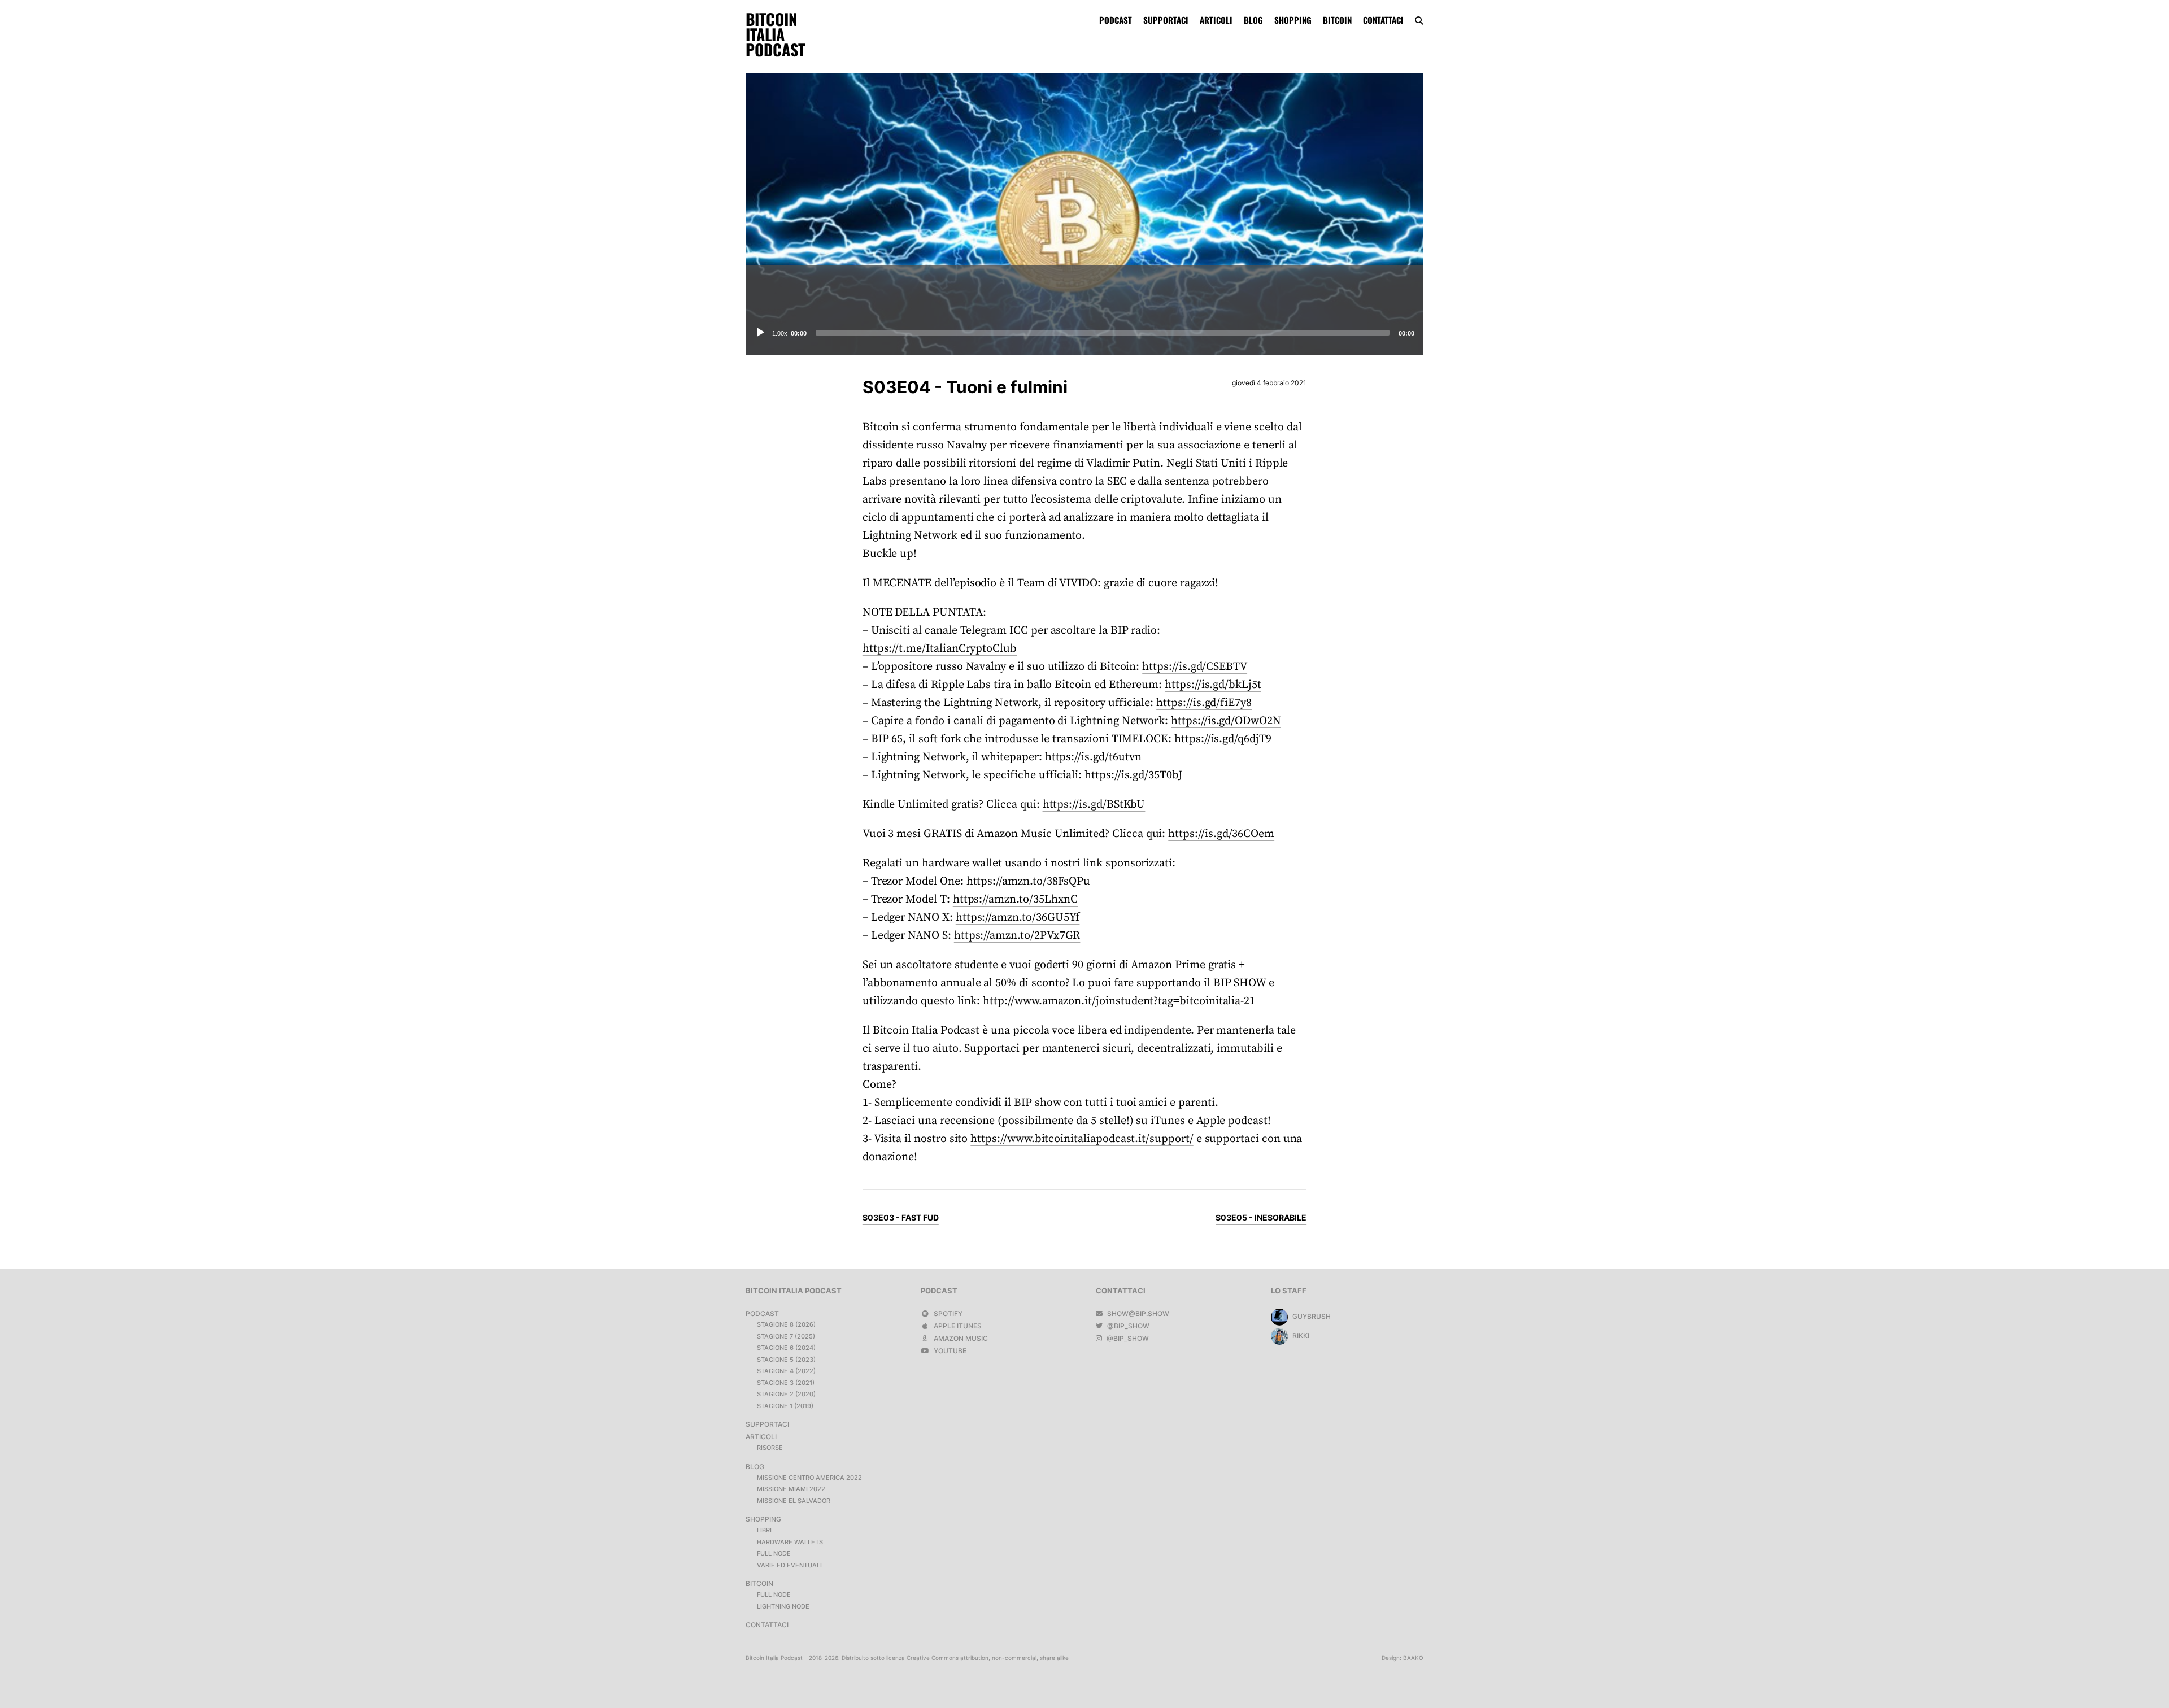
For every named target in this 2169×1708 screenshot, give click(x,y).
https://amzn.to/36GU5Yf (1018, 918)
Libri (764, 1530)
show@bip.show (1137, 1313)
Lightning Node (783, 1606)
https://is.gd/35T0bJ (1133, 775)
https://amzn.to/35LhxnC (1016, 899)
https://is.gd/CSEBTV (1195, 667)
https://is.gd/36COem (1221, 834)
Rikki (1300, 1336)
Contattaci (1383, 20)
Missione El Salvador (794, 1501)
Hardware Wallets (790, 1542)
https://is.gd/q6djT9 (1223, 739)
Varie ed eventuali (789, 1565)
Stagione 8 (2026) (786, 1324)
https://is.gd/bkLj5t (1213, 685)
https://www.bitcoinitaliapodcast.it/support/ (1082, 1139)
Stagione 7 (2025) (786, 1336)
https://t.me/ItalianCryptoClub (940, 649)
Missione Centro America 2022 (809, 1478)
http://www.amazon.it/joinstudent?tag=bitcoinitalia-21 (1119, 1001)
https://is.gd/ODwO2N (1226, 721)
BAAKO (1413, 1658)
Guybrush (1311, 1316)
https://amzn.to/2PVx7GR (1017, 936)
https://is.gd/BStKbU (1094, 805)
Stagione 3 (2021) (786, 1383)
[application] (1084, 333)
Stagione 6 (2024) (786, 1348)
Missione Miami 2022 (791, 1489)
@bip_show (1127, 1326)
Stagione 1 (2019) (785, 1406)
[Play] (760, 333)
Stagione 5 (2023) (786, 1360)
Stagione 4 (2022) (786, 1371)
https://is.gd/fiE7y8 (1204, 703)
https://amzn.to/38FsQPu (1029, 881)
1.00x (780, 333)
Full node (774, 1553)
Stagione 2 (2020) (786, 1394)
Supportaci (1166, 20)
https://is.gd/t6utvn (1093, 757)
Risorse (770, 1448)
